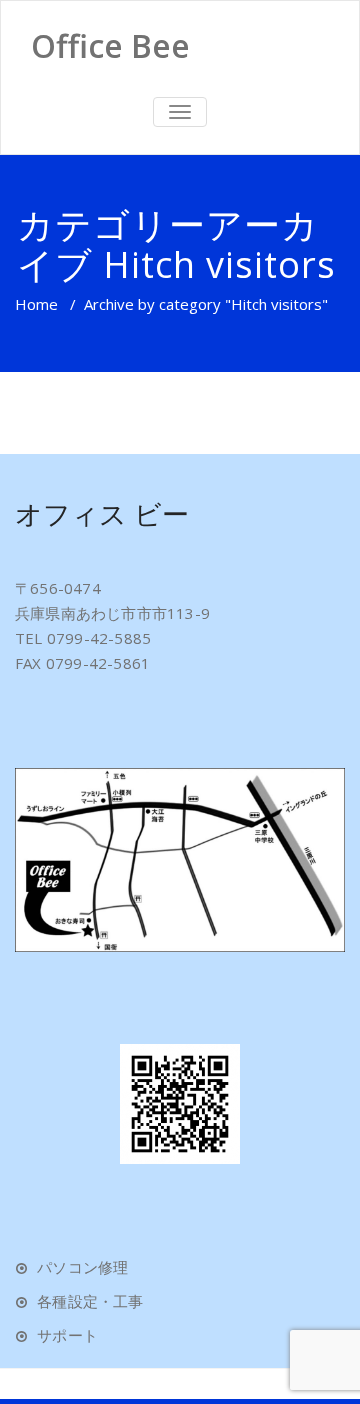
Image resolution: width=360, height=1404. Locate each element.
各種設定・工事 (90, 1301)
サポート (67, 1335)
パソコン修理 (82, 1267)
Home (36, 304)
